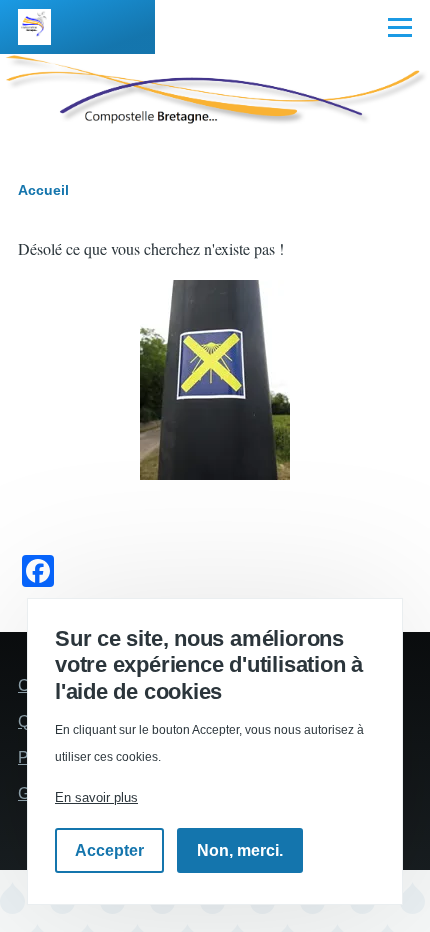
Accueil (43, 190)
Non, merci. (240, 850)
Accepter (109, 850)
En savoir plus (96, 797)
